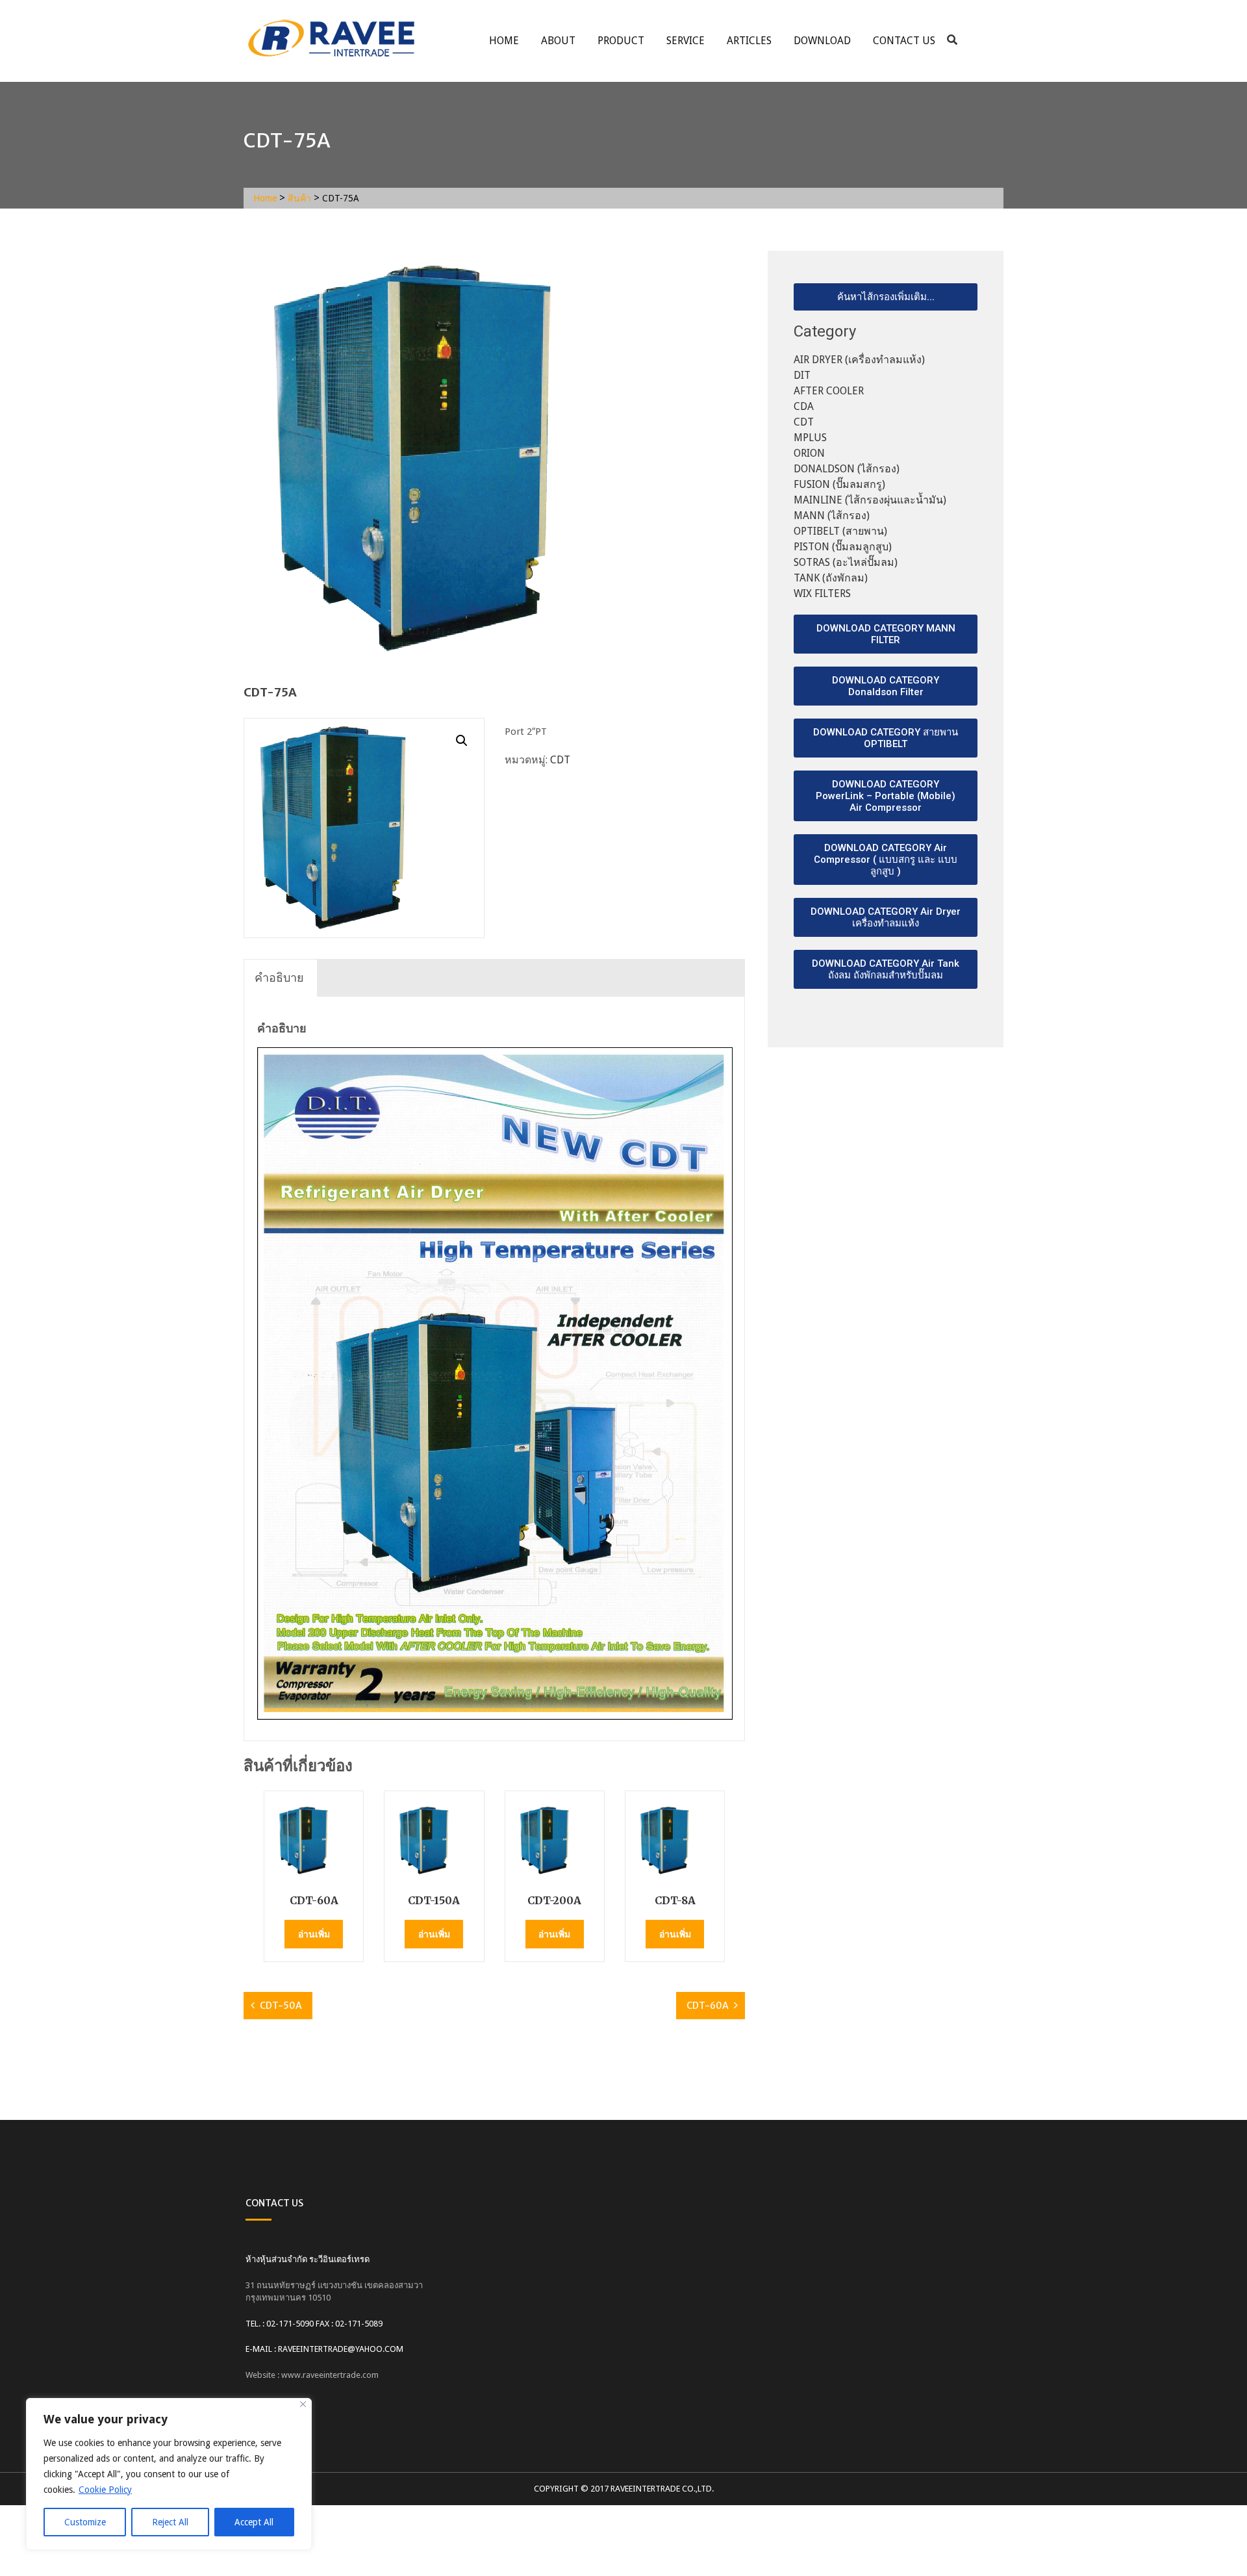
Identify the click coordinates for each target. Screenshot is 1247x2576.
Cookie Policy (105, 2490)
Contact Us (904, 41)
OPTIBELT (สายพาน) (840, 531)
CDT (560, 760)
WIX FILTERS (822, 593)
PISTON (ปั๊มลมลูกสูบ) (843, 547)
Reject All (170, 2522)
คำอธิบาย (279, 977)
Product (621, 41)
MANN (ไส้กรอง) (832, 516)
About (558, 41)
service (686, 41)
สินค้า (299, 198)
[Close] (303, 2404)
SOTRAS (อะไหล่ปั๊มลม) (846, 562)
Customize (85, 2522)
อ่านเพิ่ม (314, 1934)
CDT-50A (281, 2006)
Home (504, 41)
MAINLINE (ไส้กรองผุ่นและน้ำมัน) (870, 500)
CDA (804, 406)
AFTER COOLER (829, 391)
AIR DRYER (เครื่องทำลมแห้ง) (859, 360)
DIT (802, 375)
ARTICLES (749, 41)
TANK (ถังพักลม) (831, 578)
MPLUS (810, 438)
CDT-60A (708, 2006)
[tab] (279, 978)
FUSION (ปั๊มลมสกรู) (839, 484)
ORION (809, 453)
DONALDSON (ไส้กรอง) (847, 469)
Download (822, 41)
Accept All (254, 2522)
